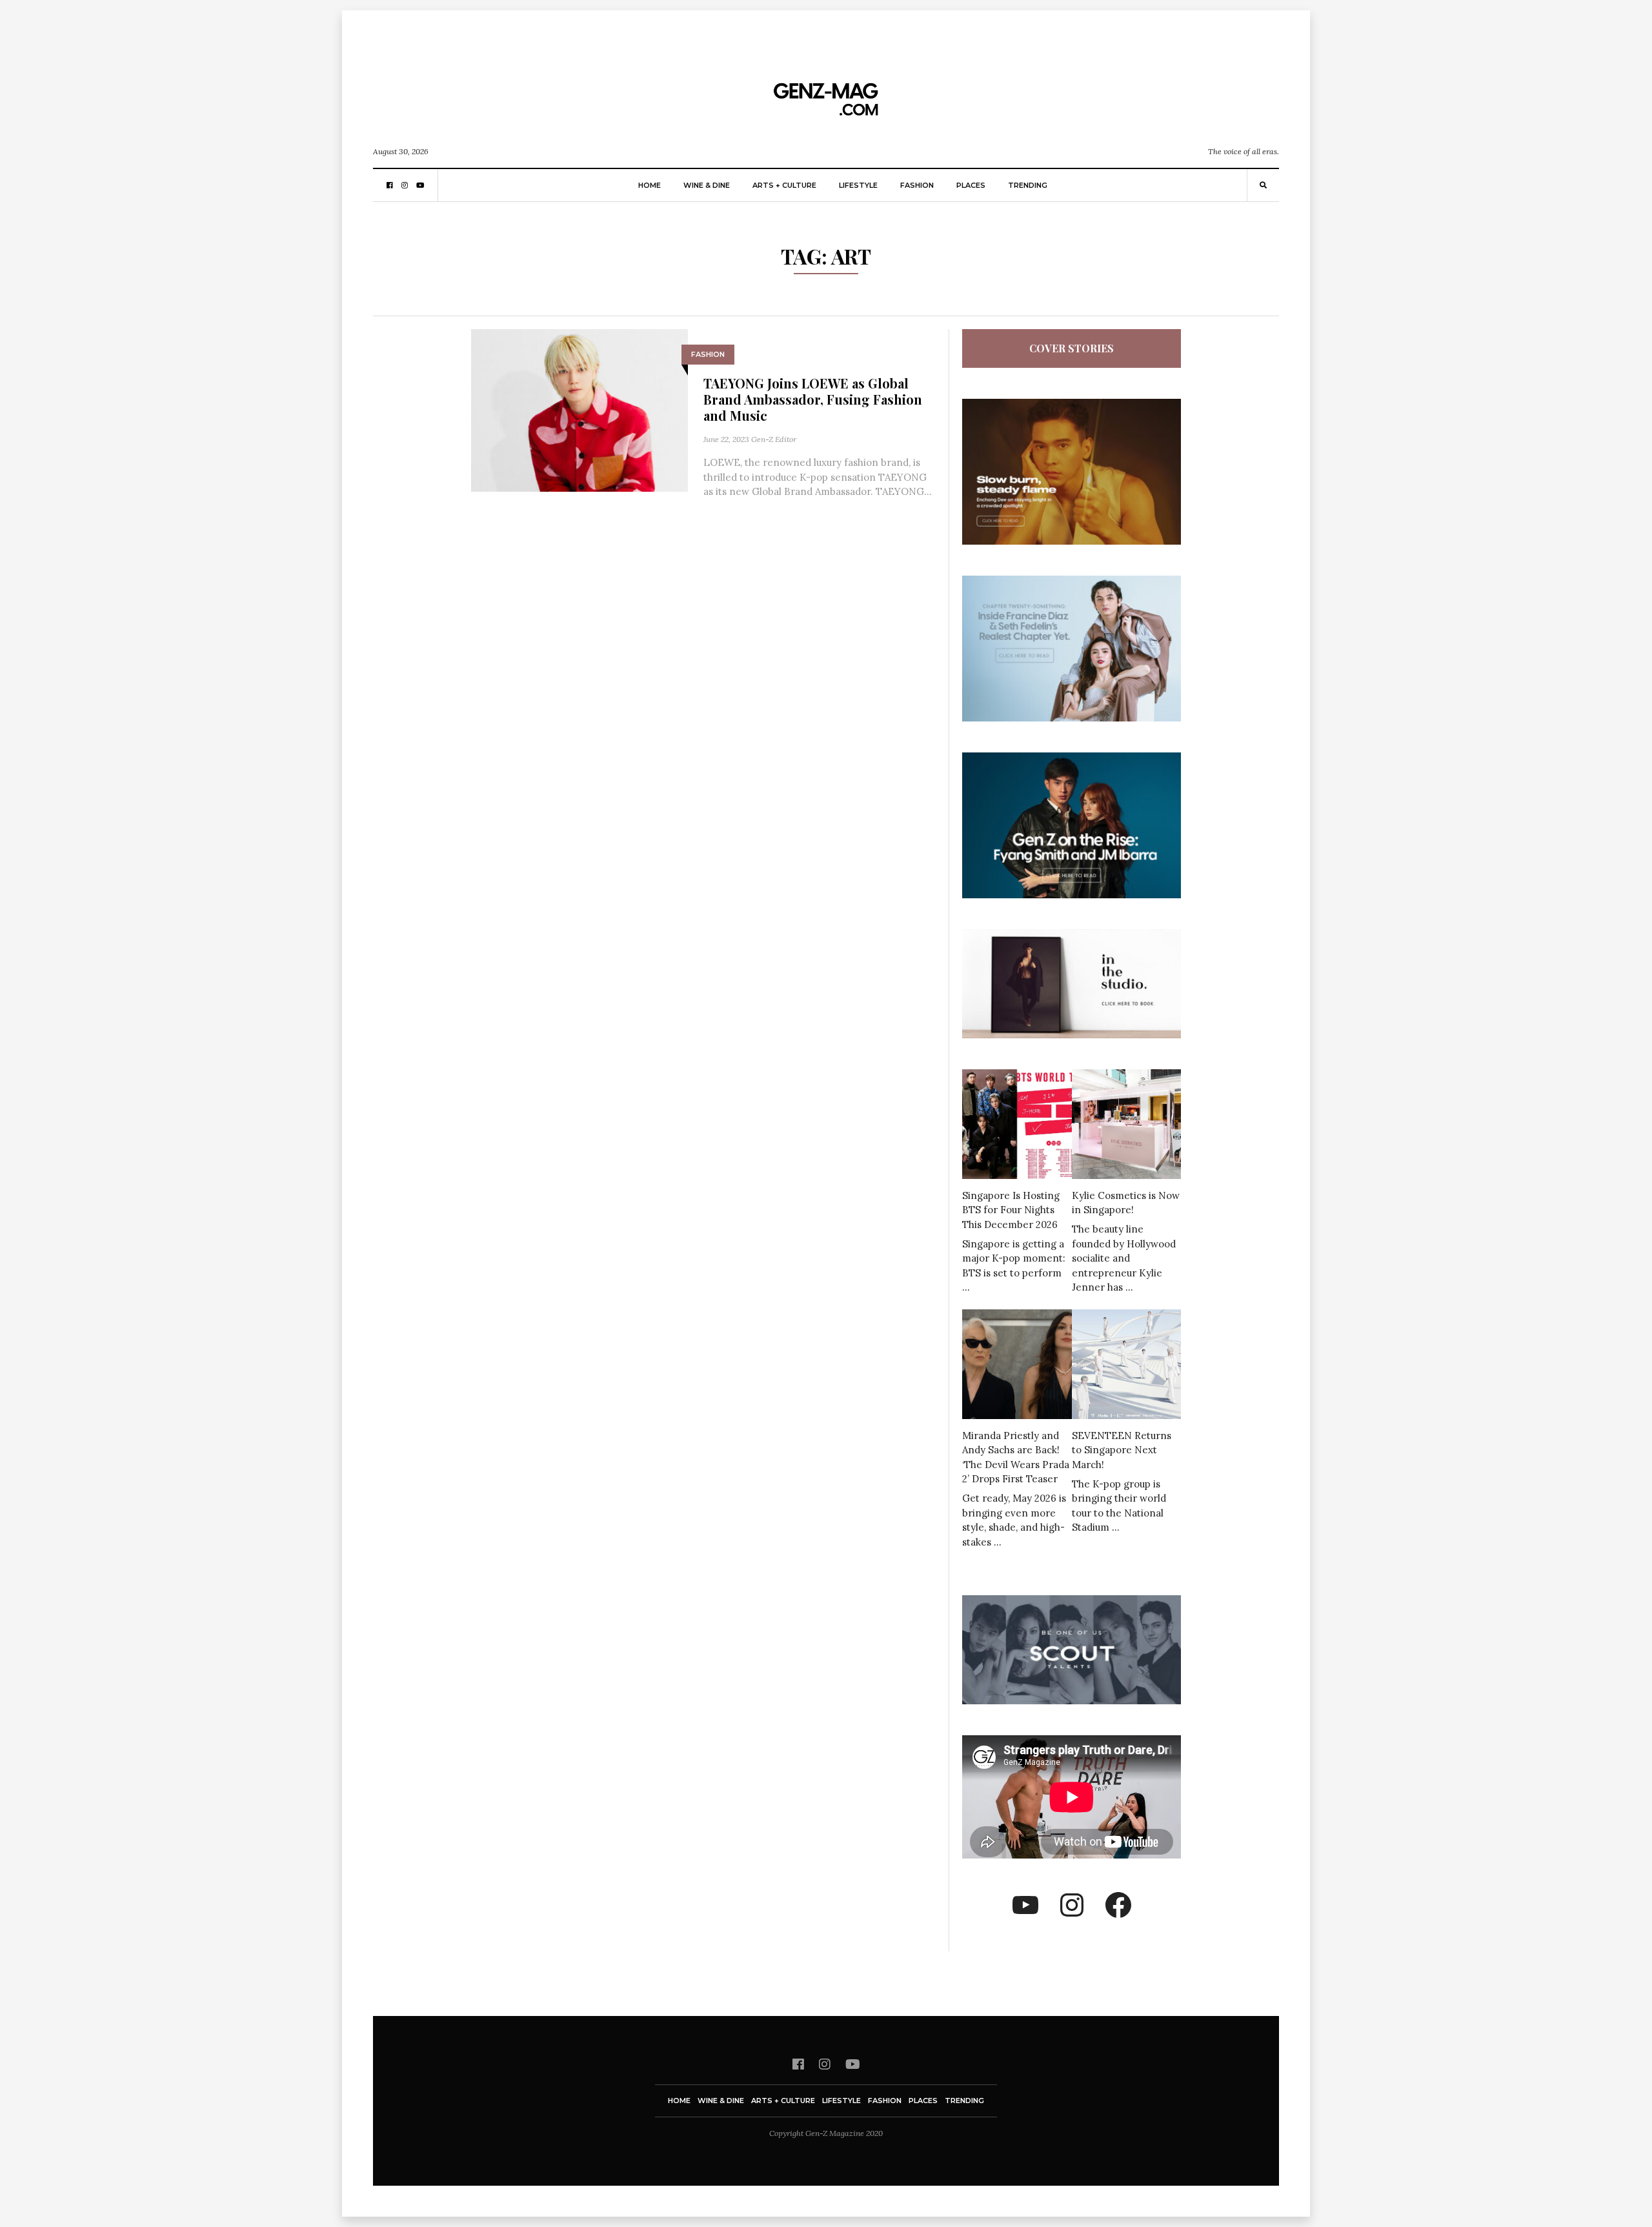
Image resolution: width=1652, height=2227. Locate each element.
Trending (1028, 185)
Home (650, 185)
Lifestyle (858, 185)
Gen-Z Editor (774, 439)
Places (971, 185)
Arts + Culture (784, 185)
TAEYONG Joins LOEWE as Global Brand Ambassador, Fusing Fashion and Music (813, 399)
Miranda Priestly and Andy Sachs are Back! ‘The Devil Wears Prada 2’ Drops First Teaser (1016, 1457)
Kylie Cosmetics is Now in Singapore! (1126, 1203)
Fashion (917, 185)
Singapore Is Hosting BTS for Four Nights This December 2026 (1011, 1210)
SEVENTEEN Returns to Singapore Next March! (1122, 1450)
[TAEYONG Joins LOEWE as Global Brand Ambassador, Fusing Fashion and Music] (579, 409)
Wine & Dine (707, 185)
